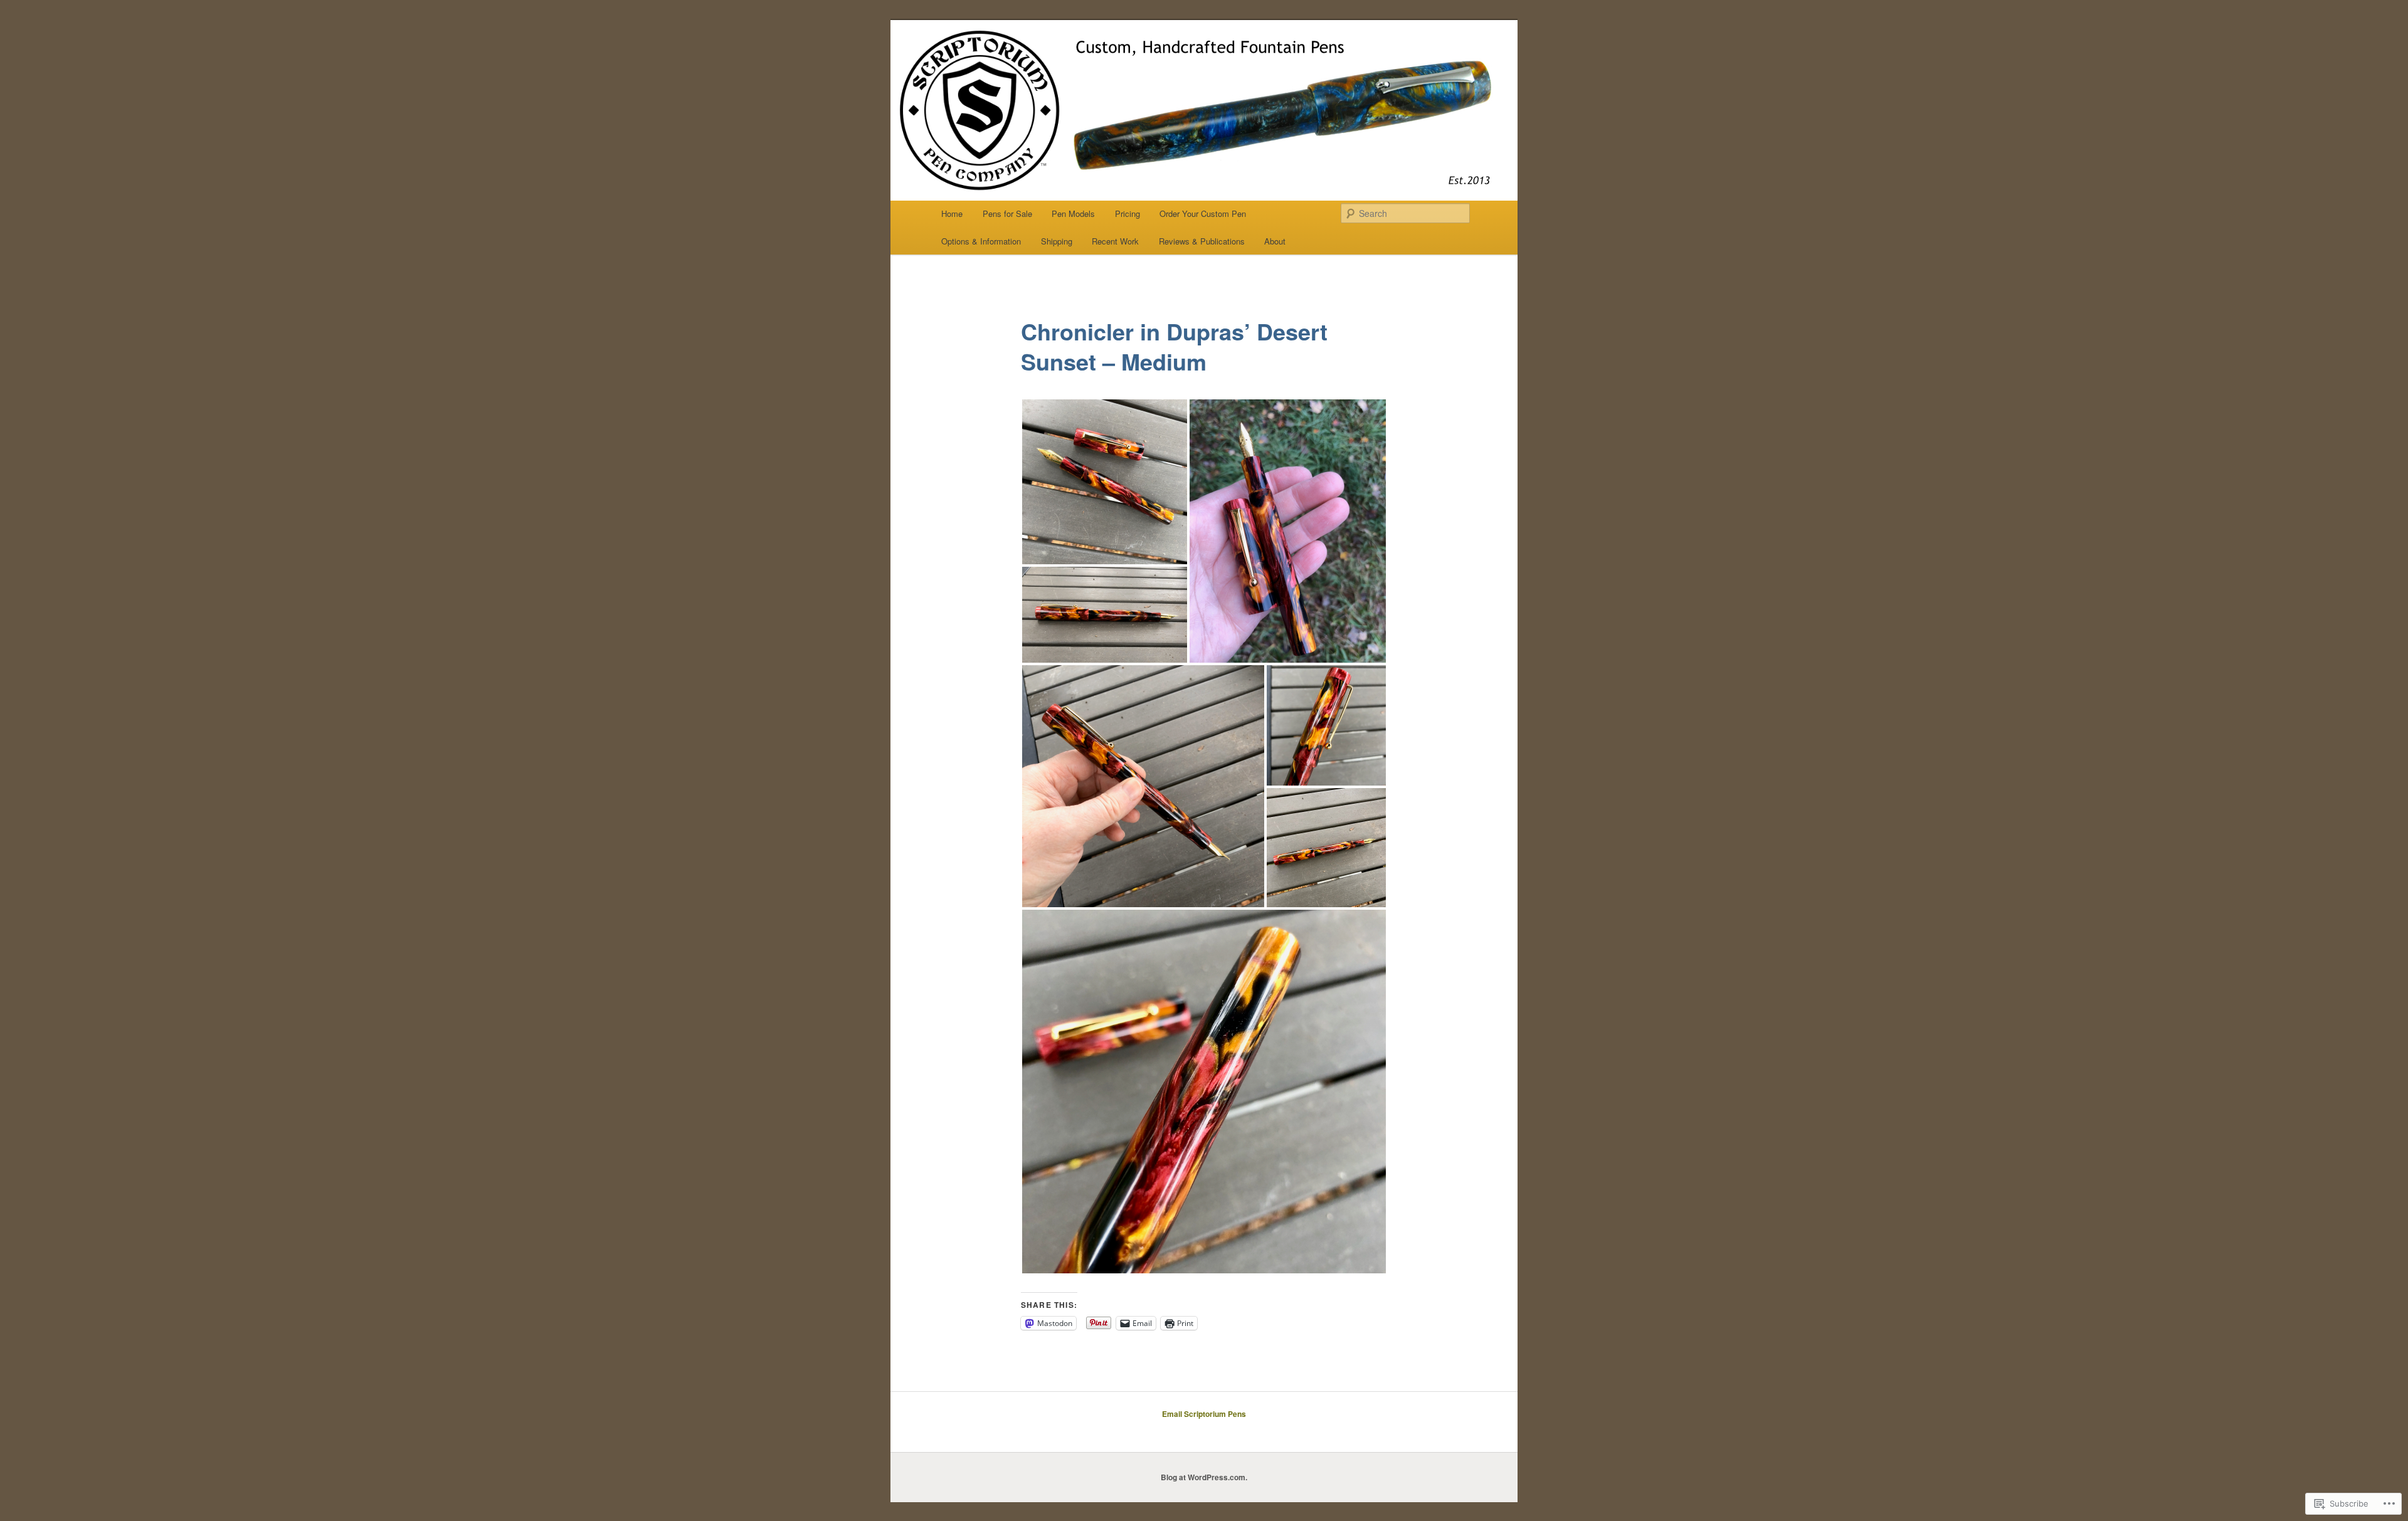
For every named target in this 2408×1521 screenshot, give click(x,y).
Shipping (1057, 241)
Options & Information (981, 241)
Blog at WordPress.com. (1204, 1477)
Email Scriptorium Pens (1204, 1414)
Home (952, 213)
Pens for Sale (1007, 213)
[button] (1105, 482)
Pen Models (1073, 213)
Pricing (1127, 213)
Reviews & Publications (1202, 241)
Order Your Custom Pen (1203, 213)
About (1275, 241)
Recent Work (1115, 241)
